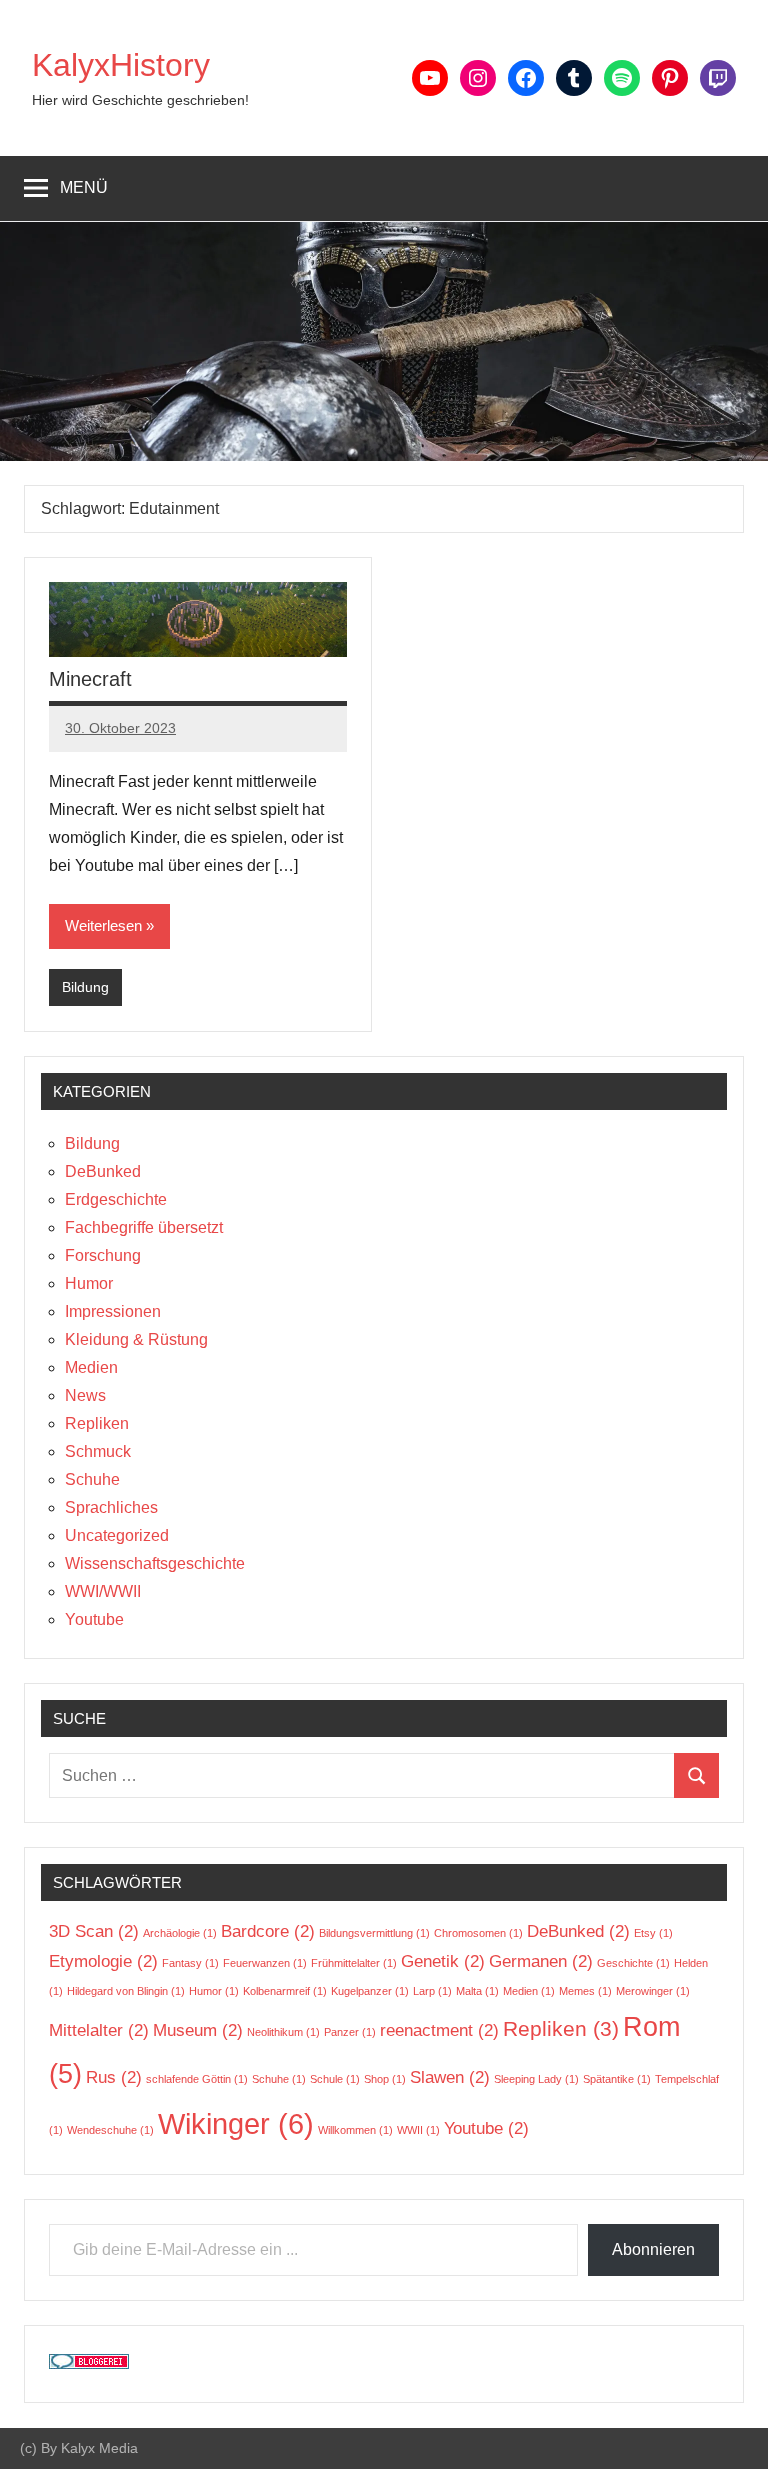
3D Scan (94, 1931)
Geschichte (633, 1963)
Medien (91, 1367)
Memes (585, 1991)
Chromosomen (478, 1933)
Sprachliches (111, 1507)
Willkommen (355, 2130)
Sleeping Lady (536, 2079)
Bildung (85, 987)
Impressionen (113, 1311)
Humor (89, 1283)
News (85, 1395)
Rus (114, 2077)
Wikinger (236, 2123)
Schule (335, 2079)
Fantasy (190, 1963)
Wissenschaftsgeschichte (155, 1563)
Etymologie (103, 1961)
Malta (477, 1991)
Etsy (653, 1933)
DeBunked (103, 1171)
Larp (432, 1991)
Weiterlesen (103, 925)
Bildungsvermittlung (374, 1933)
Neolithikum (283, 2032)
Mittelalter (99, 2030)
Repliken (97, 1423)
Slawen (450, 2077)
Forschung (103, 1255)
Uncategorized (117, 1535)
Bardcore (268, 1931)
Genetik (443, 1961)
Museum (198, 2030)
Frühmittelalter (354, 1963)
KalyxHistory (121, 65)
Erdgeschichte (116, 1199)
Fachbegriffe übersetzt (144, 1227)
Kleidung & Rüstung (136, 1339)
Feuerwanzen (265, 1963)
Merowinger (653, 1991)
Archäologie (180, 1933)
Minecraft (90, 679)
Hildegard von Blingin (126, 1991)
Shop (385, 2079)
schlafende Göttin (197, 2079)
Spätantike (617, 2079)
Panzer (350, 2032)
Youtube (94, 1619)
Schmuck (98, 1451)
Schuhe (92, 1479)
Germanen (541, 1961)
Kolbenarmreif (285, 1991)
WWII (418, 2130)
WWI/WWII (103, 1591)
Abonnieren (653, 2249)
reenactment (439, 2030)
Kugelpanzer (370, 1991)
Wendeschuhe (110, 2130)
